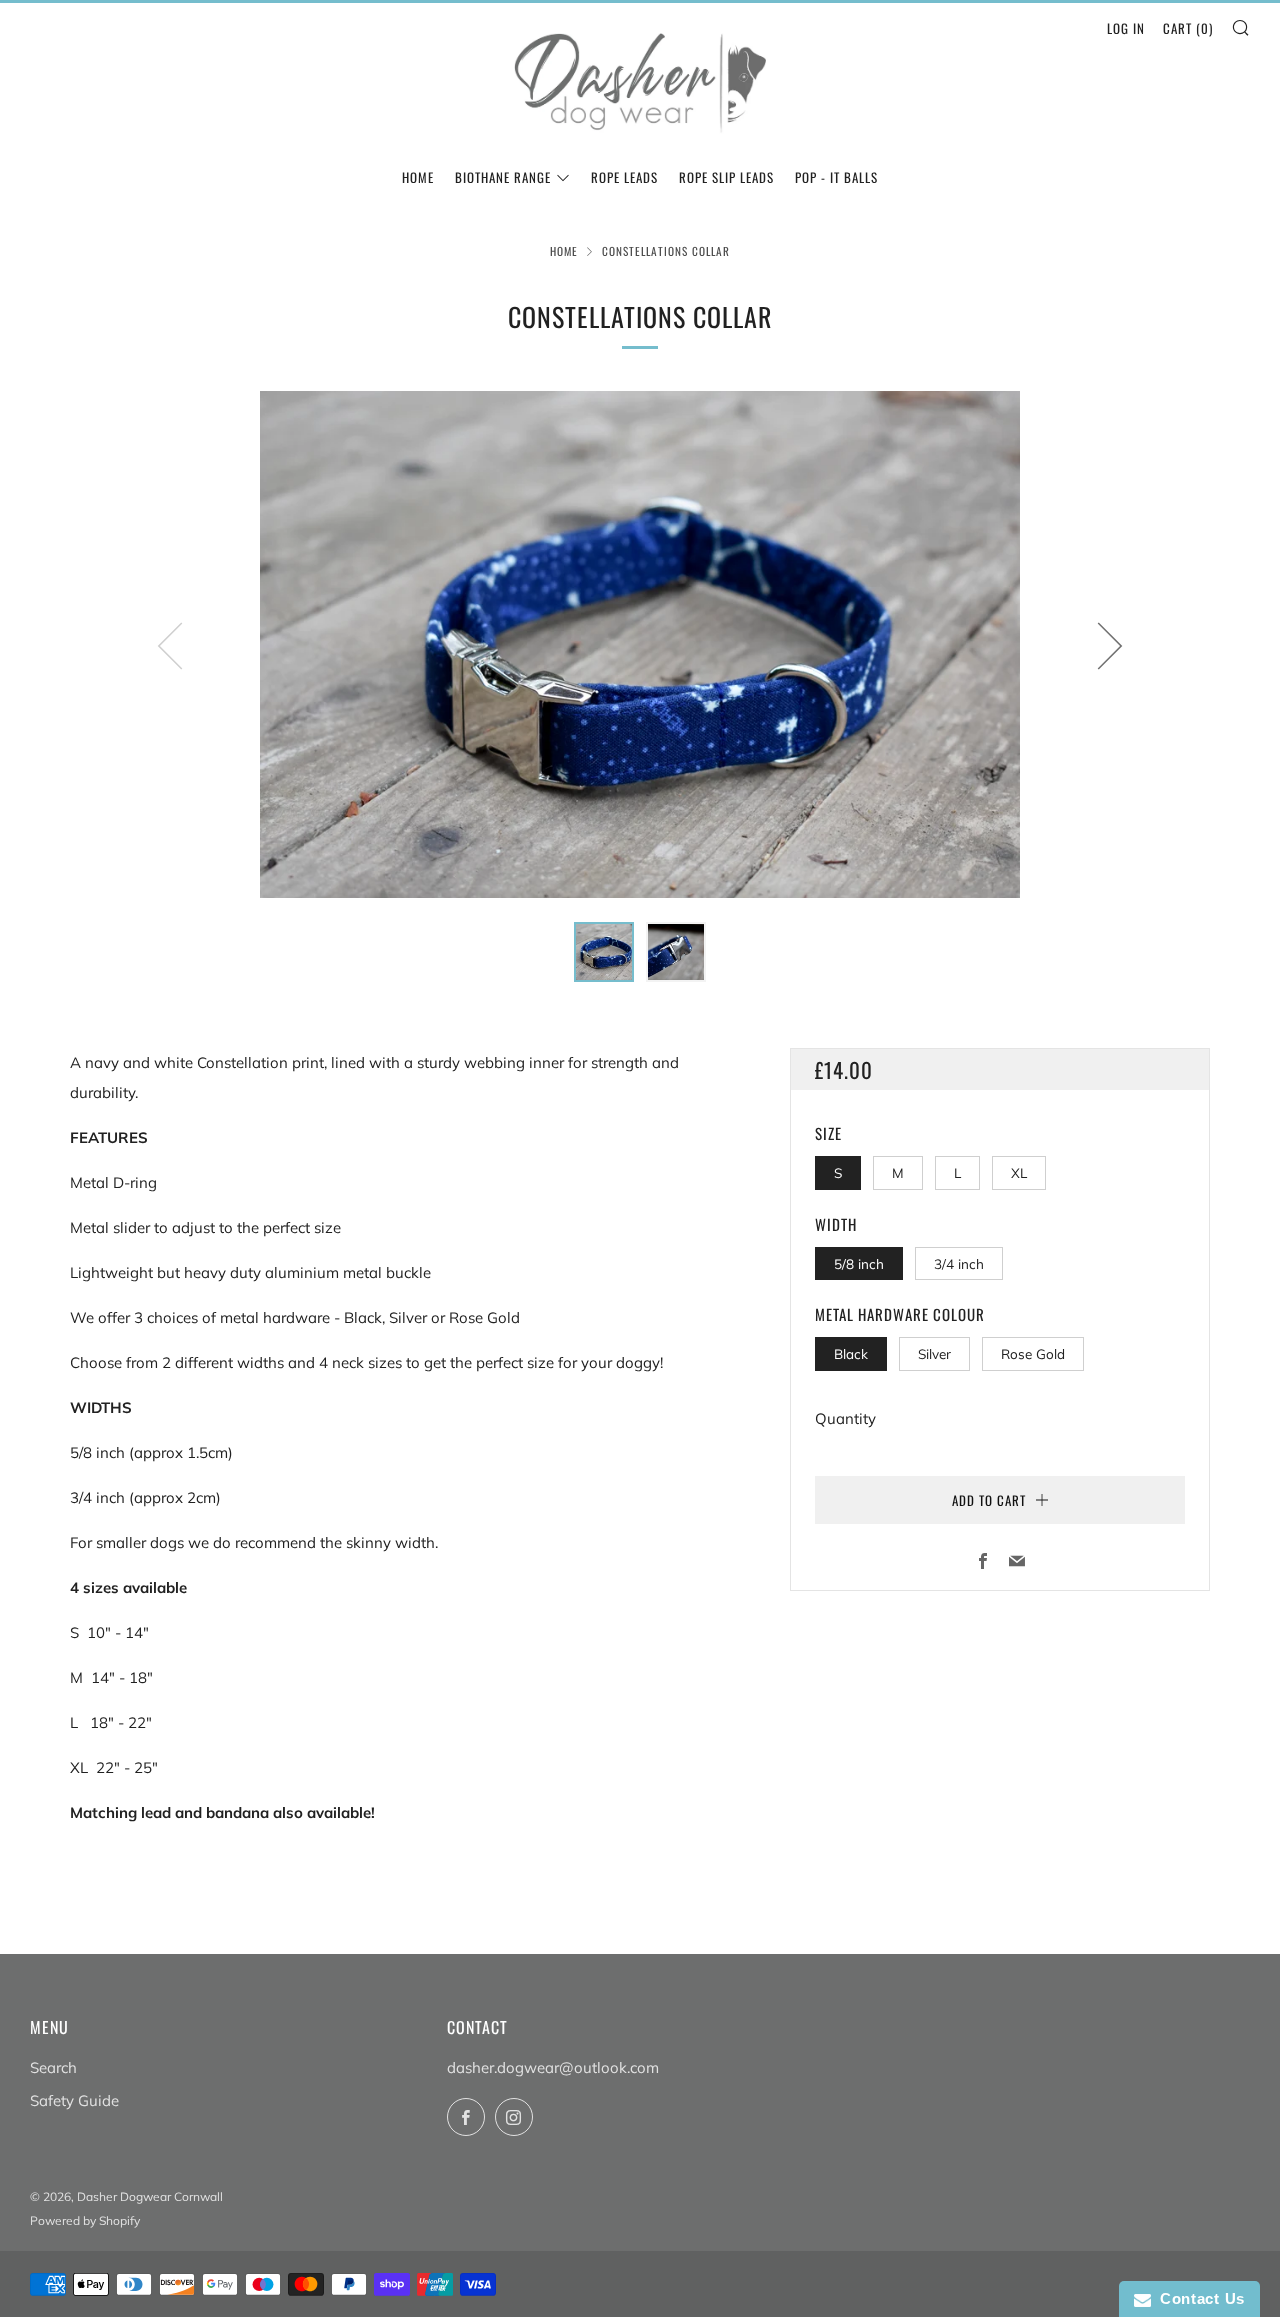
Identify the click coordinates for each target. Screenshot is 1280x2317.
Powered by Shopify (85, 2220)
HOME (418, 177)
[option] (640, 644)
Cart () (1188, 28)
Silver (934, 1353)
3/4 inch (959, 1263)
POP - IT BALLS (836, 177)
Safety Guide (74, 2100)
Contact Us (1198, 2298)
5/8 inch (859, 1263)
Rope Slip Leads (726, 177)
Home (564, 251)
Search (53, 2067)
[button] (604, 952)
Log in (1126, 28)
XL (1019, 1172)
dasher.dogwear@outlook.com (553, 2067)
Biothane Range (503, 177)
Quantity (845, 1418)
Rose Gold (1033, 1353)
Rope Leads (624, 177)
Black (851, 1353)
